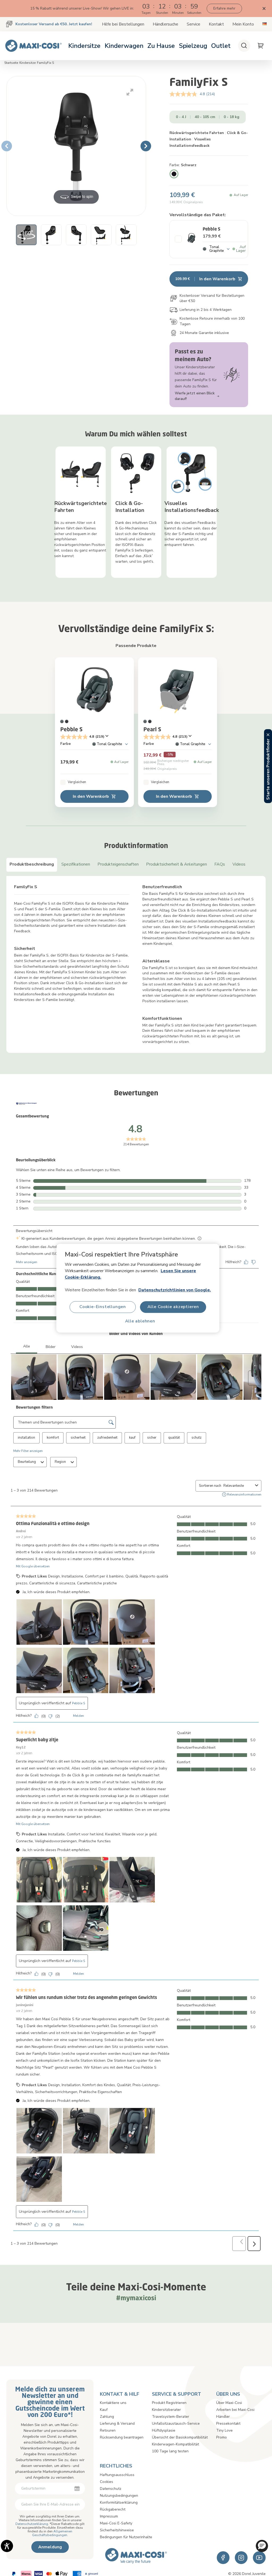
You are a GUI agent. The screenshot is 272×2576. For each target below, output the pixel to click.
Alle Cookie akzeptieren (173, 1307)
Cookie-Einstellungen (103, 1307)
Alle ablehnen (140, 1321)
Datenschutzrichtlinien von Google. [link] (175, 1290)
